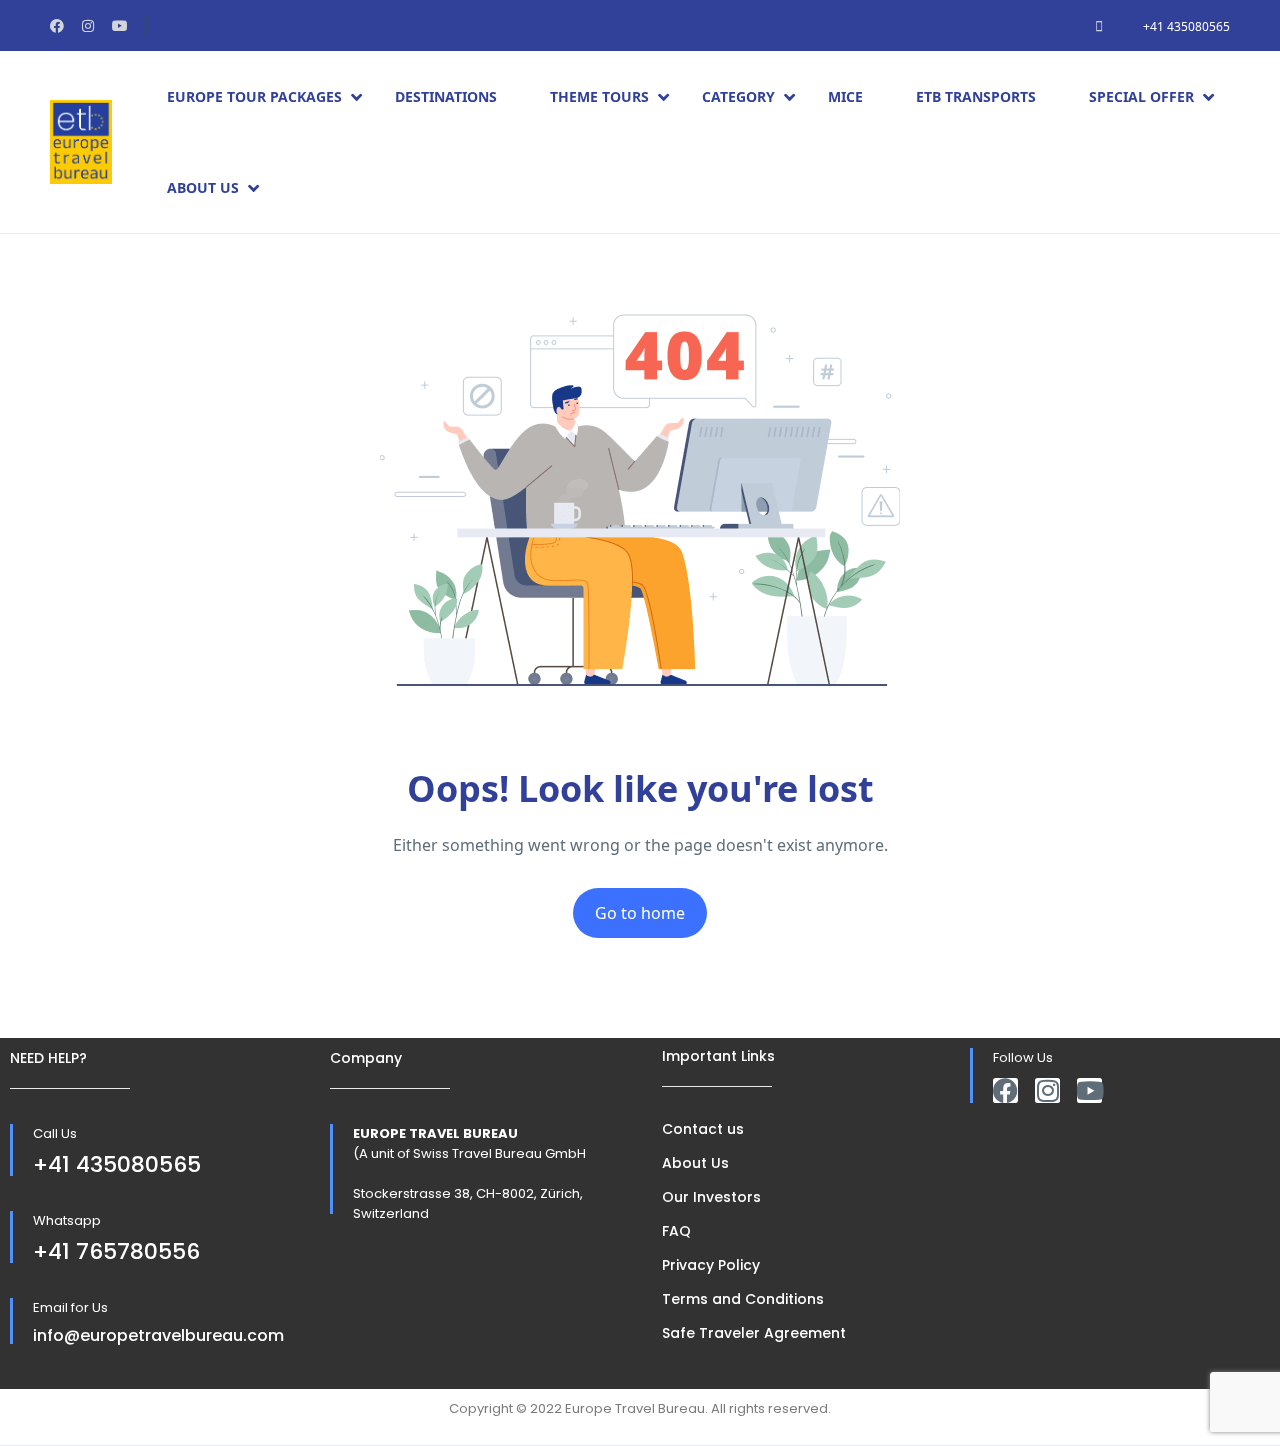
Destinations (446, 96)
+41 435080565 (1186, 26)
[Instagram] (1047, 1090)
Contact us (703, 1129)
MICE (845, 96)
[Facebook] (1005, 1090)
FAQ (676, 1231)
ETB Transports (976, 96)
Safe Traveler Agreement (754, 1333)
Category (738, 96)
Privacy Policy (711, 1265)
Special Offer (1141, 96)
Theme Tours (599, 96)
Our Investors (711, 1197)
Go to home (640, 913)
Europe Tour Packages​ (254, 96)
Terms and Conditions (743, 1299)
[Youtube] (1089, 1090)
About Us (203, 187)
